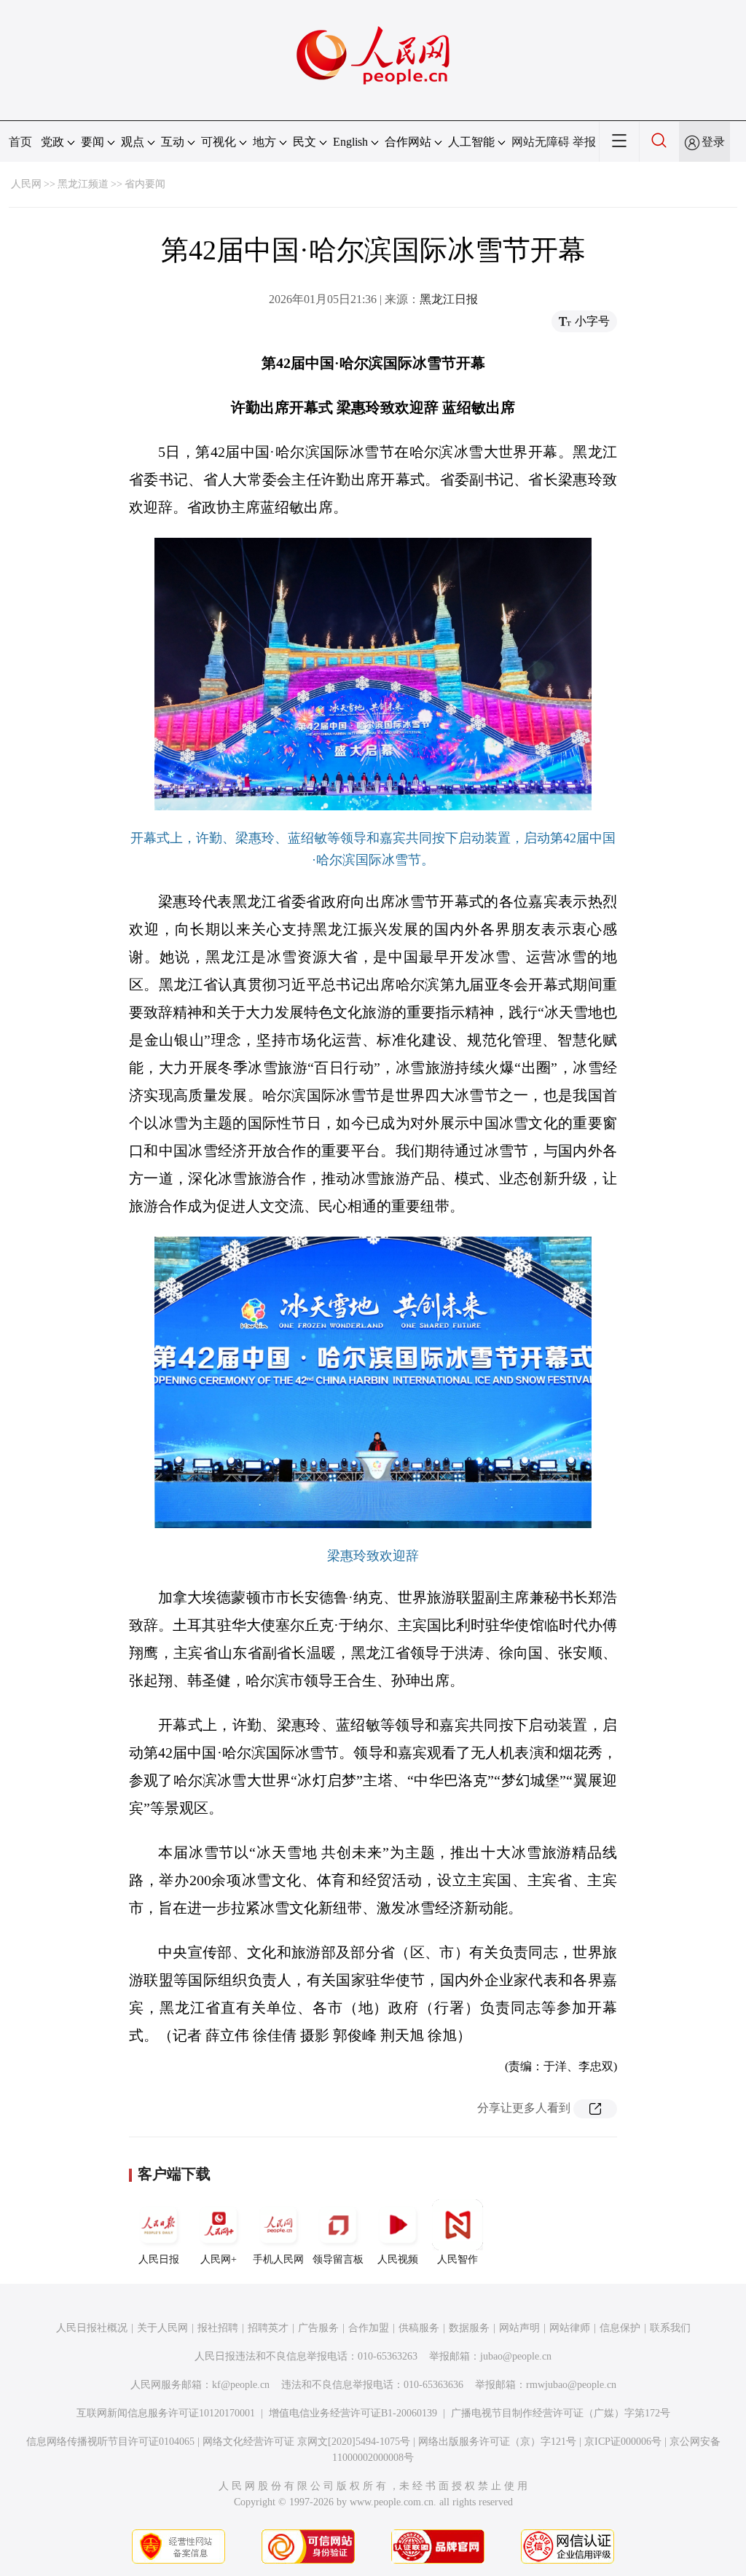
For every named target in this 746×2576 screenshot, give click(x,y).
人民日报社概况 (92, 2328)
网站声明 (519, 2328)
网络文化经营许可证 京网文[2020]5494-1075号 (306, 2442)
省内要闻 (145, 184)
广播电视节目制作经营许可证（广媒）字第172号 (561, 2413)
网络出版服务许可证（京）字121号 (497, 2442)
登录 (713, 142)
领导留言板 (338, 2259)
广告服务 (318, 2328)
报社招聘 (218, 2328)
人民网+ (219, 2259)
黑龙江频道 (83, 184)
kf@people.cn (241, 2385)
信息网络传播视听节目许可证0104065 (110, 2442)
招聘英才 (268, 2328)
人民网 (26, 184)
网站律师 (570, 2328)
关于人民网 (162, 2328)
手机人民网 (278, 2259)
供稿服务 (419, 2328)
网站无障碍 (541, 142)
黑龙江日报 (449, 299)
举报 (584, 142)
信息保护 (620, 2328)
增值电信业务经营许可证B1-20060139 (353, 2413)
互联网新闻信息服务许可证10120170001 (166, 2413)
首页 (20, 142)
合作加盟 (369, 2328)
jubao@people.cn (516, 2356)
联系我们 (670, 2328)
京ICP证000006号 (623, 2442)
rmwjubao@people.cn (571, 2385)
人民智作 (458, 2259)
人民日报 (159, 2259)
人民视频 (398, 2259)
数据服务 (469, 2328)
